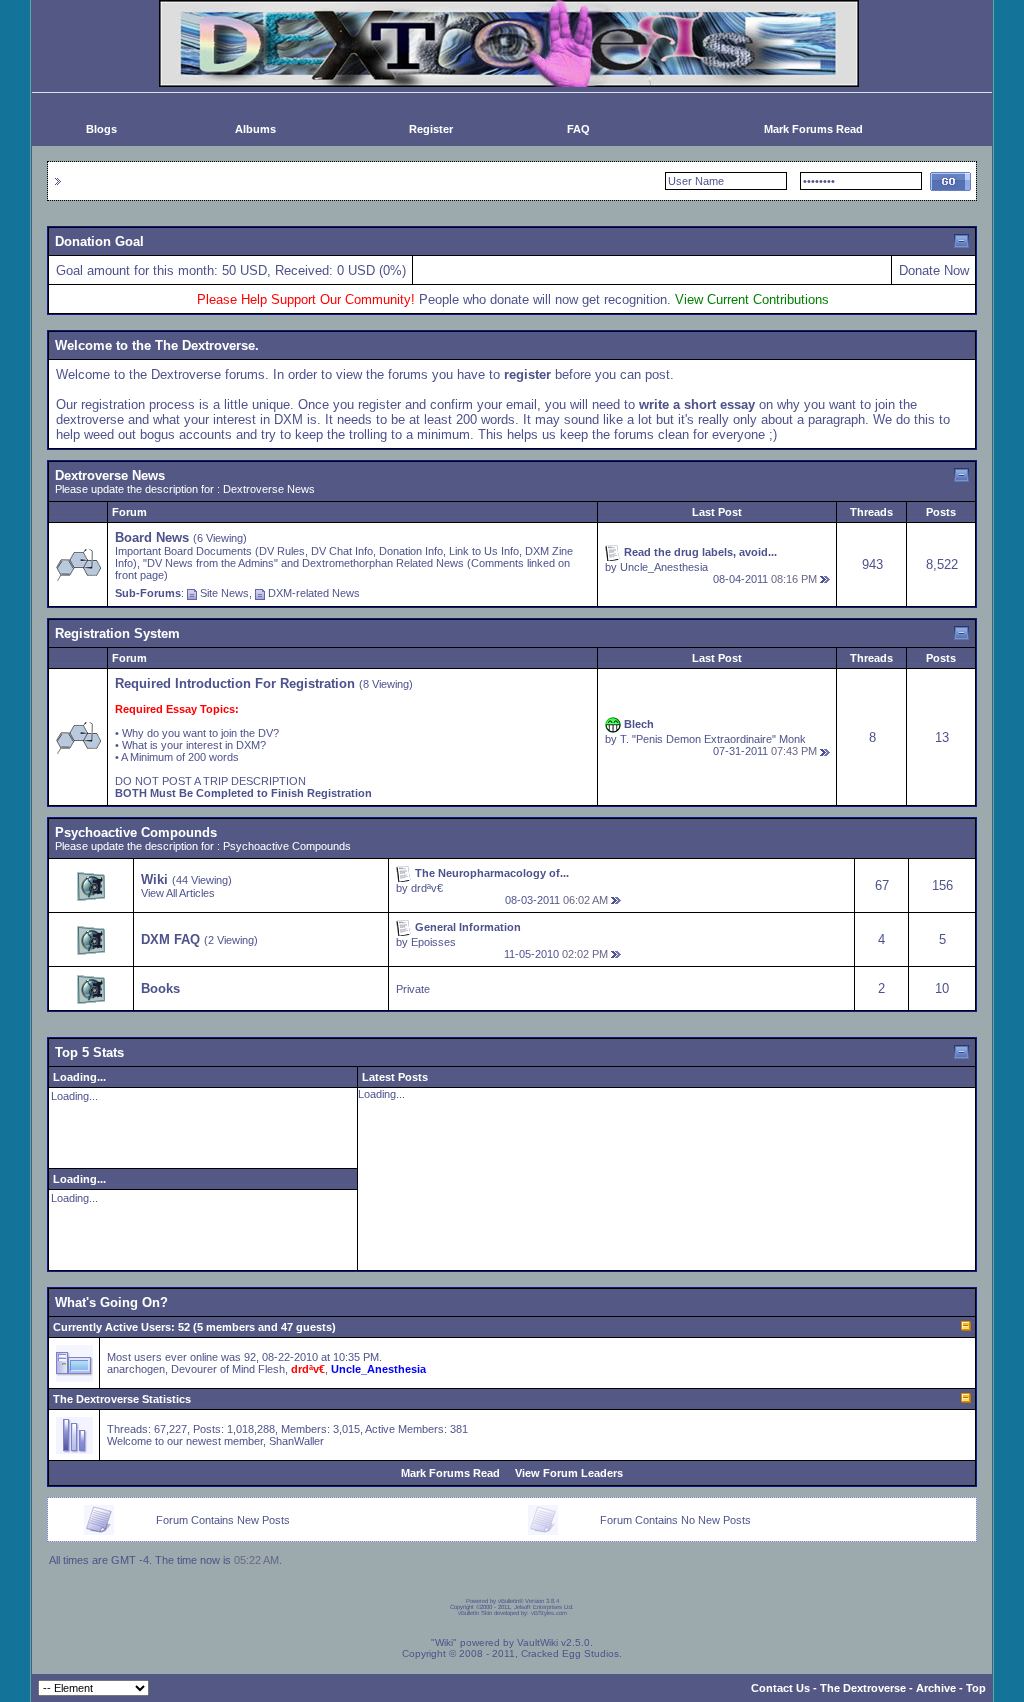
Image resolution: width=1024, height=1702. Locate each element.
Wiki (154, 879)
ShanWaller (296, 1441)
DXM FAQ (170, 939)
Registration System (117, 633)
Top (976, 1688)
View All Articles (178, 893)
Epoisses (433, 942)
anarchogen (136, 1369)
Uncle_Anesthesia (664, 567)
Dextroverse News (110, 475)
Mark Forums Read (813, 129)
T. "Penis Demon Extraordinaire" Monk (713, 739)
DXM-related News (314, 593)
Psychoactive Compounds (136, 832)
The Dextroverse (863, 1688)
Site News (224, 593)
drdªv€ (427, 888)
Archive (936, 1688)
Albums (255, 129)
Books (160, 988)
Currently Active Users (112, 1327)
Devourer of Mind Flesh (228, 1369)
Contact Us (780, 1688)
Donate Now (934, 270)
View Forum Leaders (569, 1473)
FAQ (578, 129)
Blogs (101, 129)
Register (431, 129)
